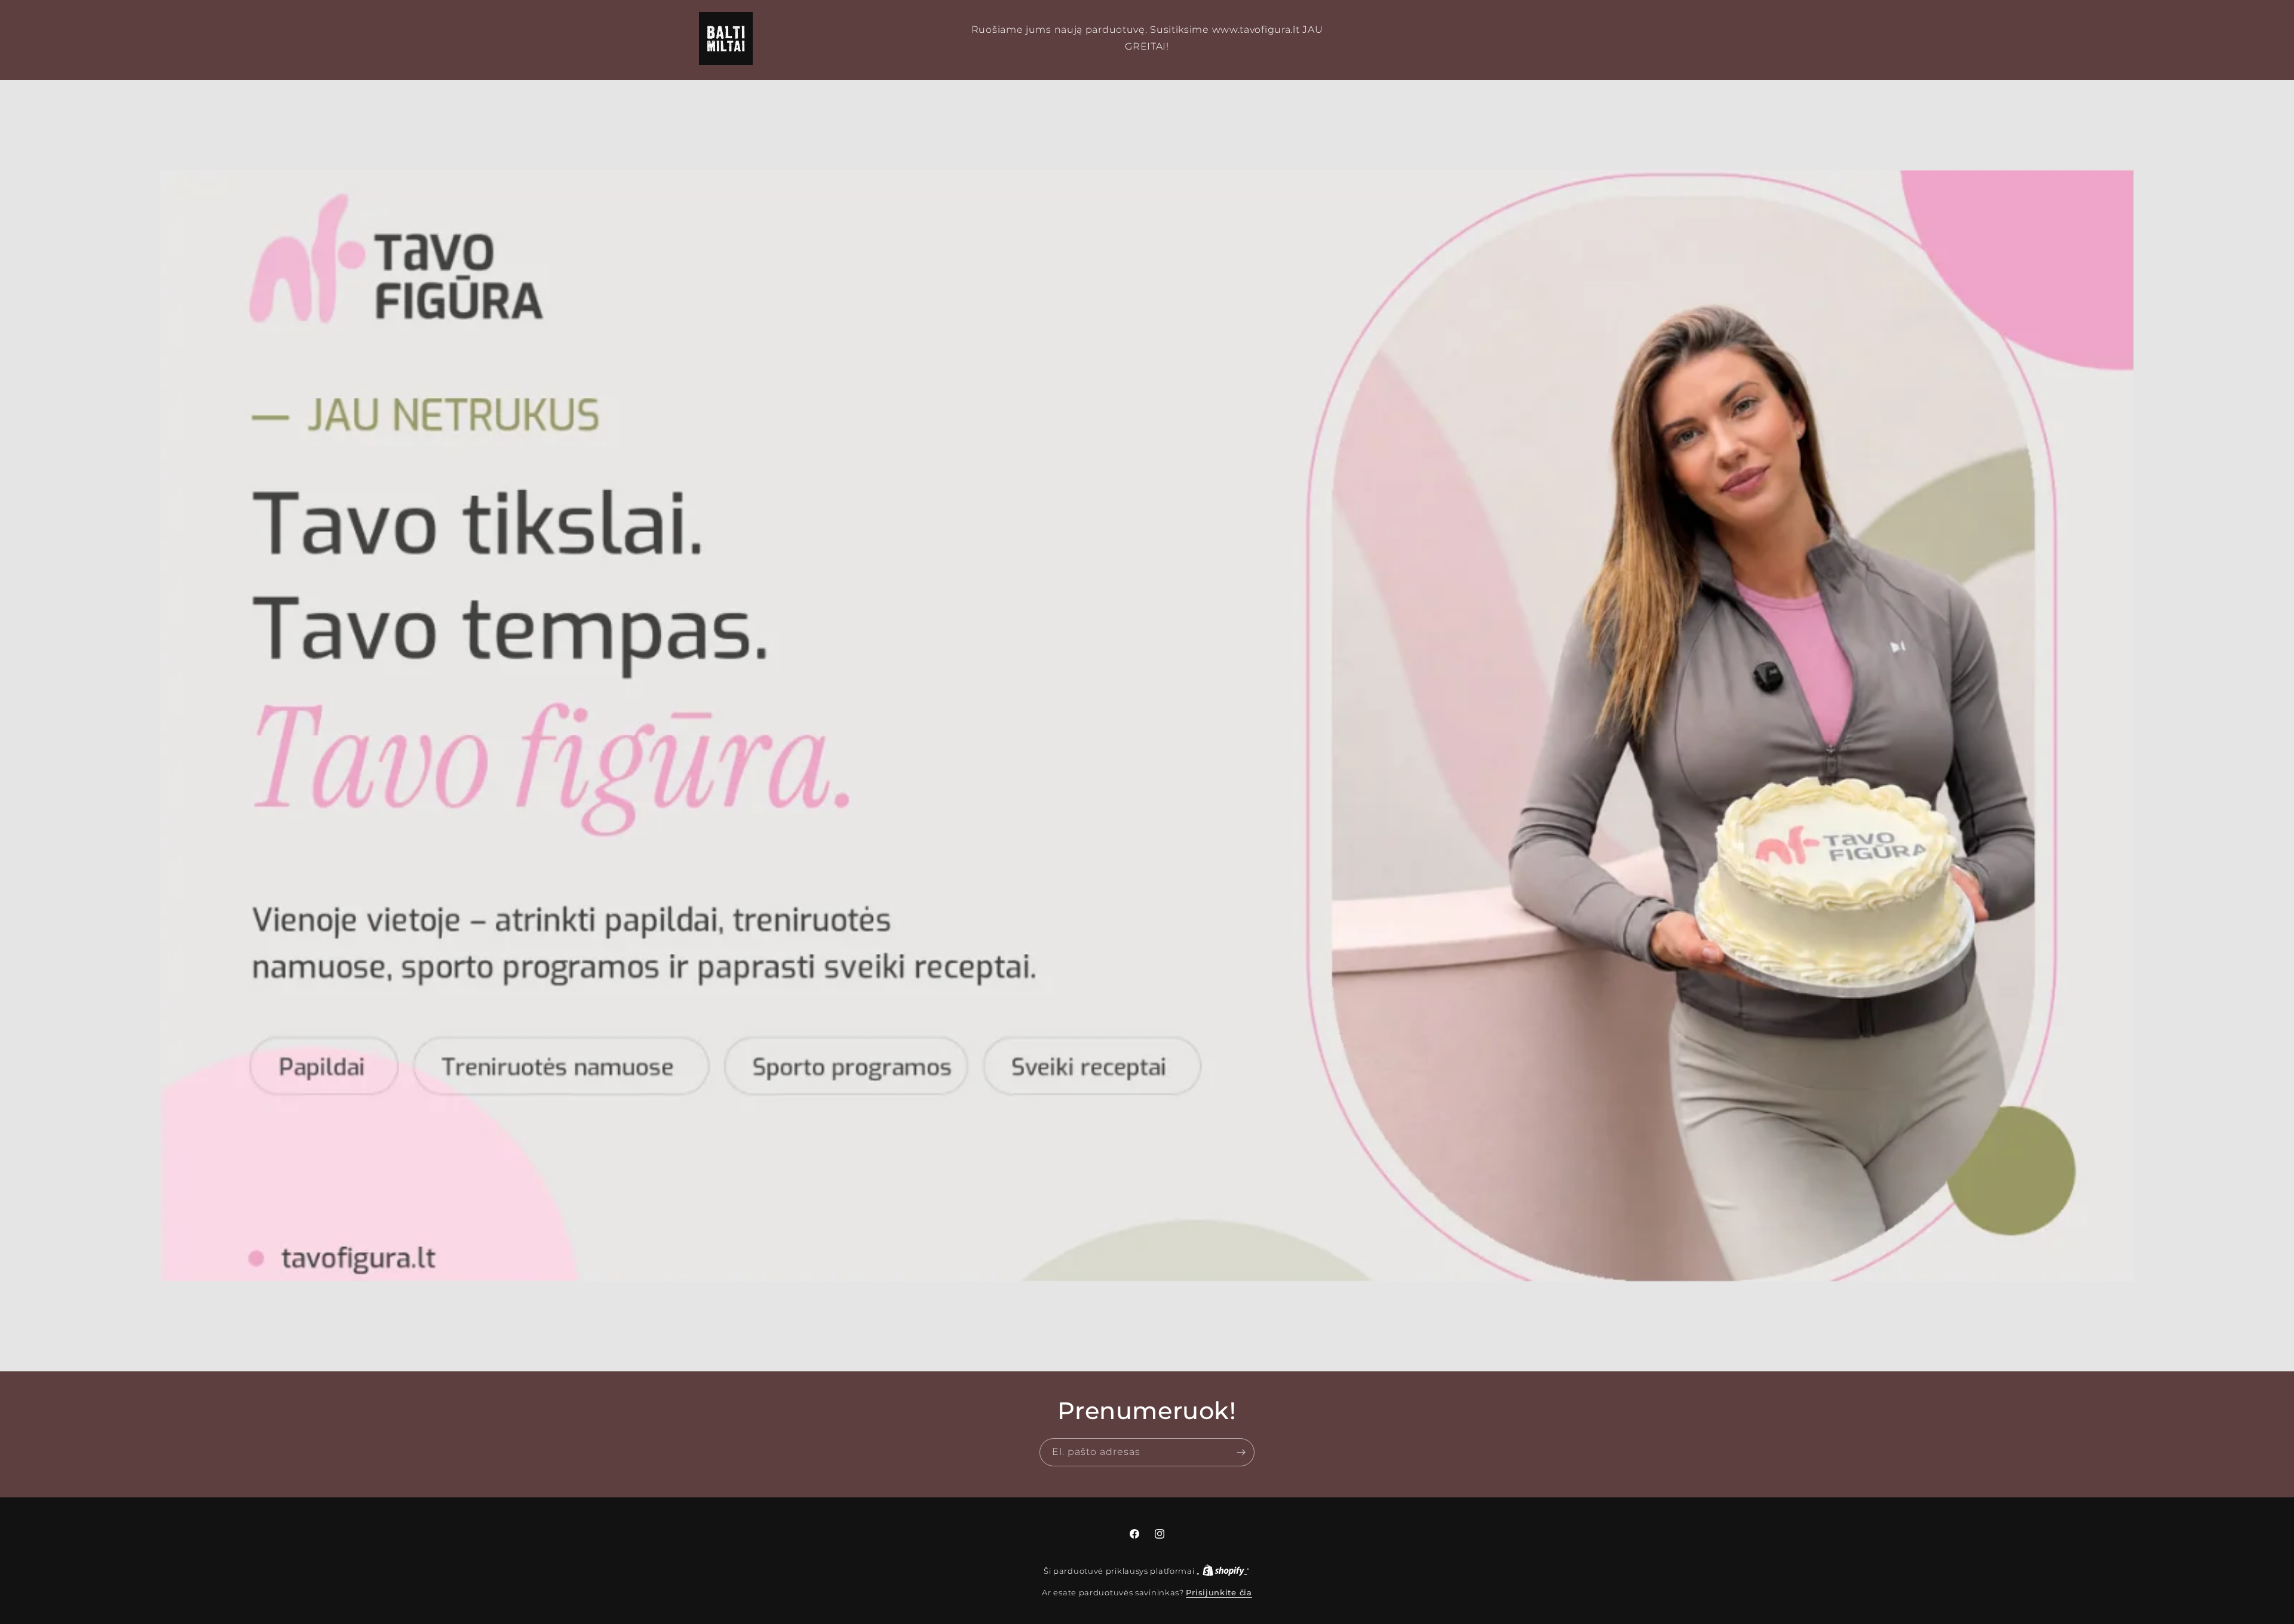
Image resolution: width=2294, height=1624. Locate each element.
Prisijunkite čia (1219, 1592)
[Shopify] (1225, 1571)
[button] (1510, 39)
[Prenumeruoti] (1241, 1452)
